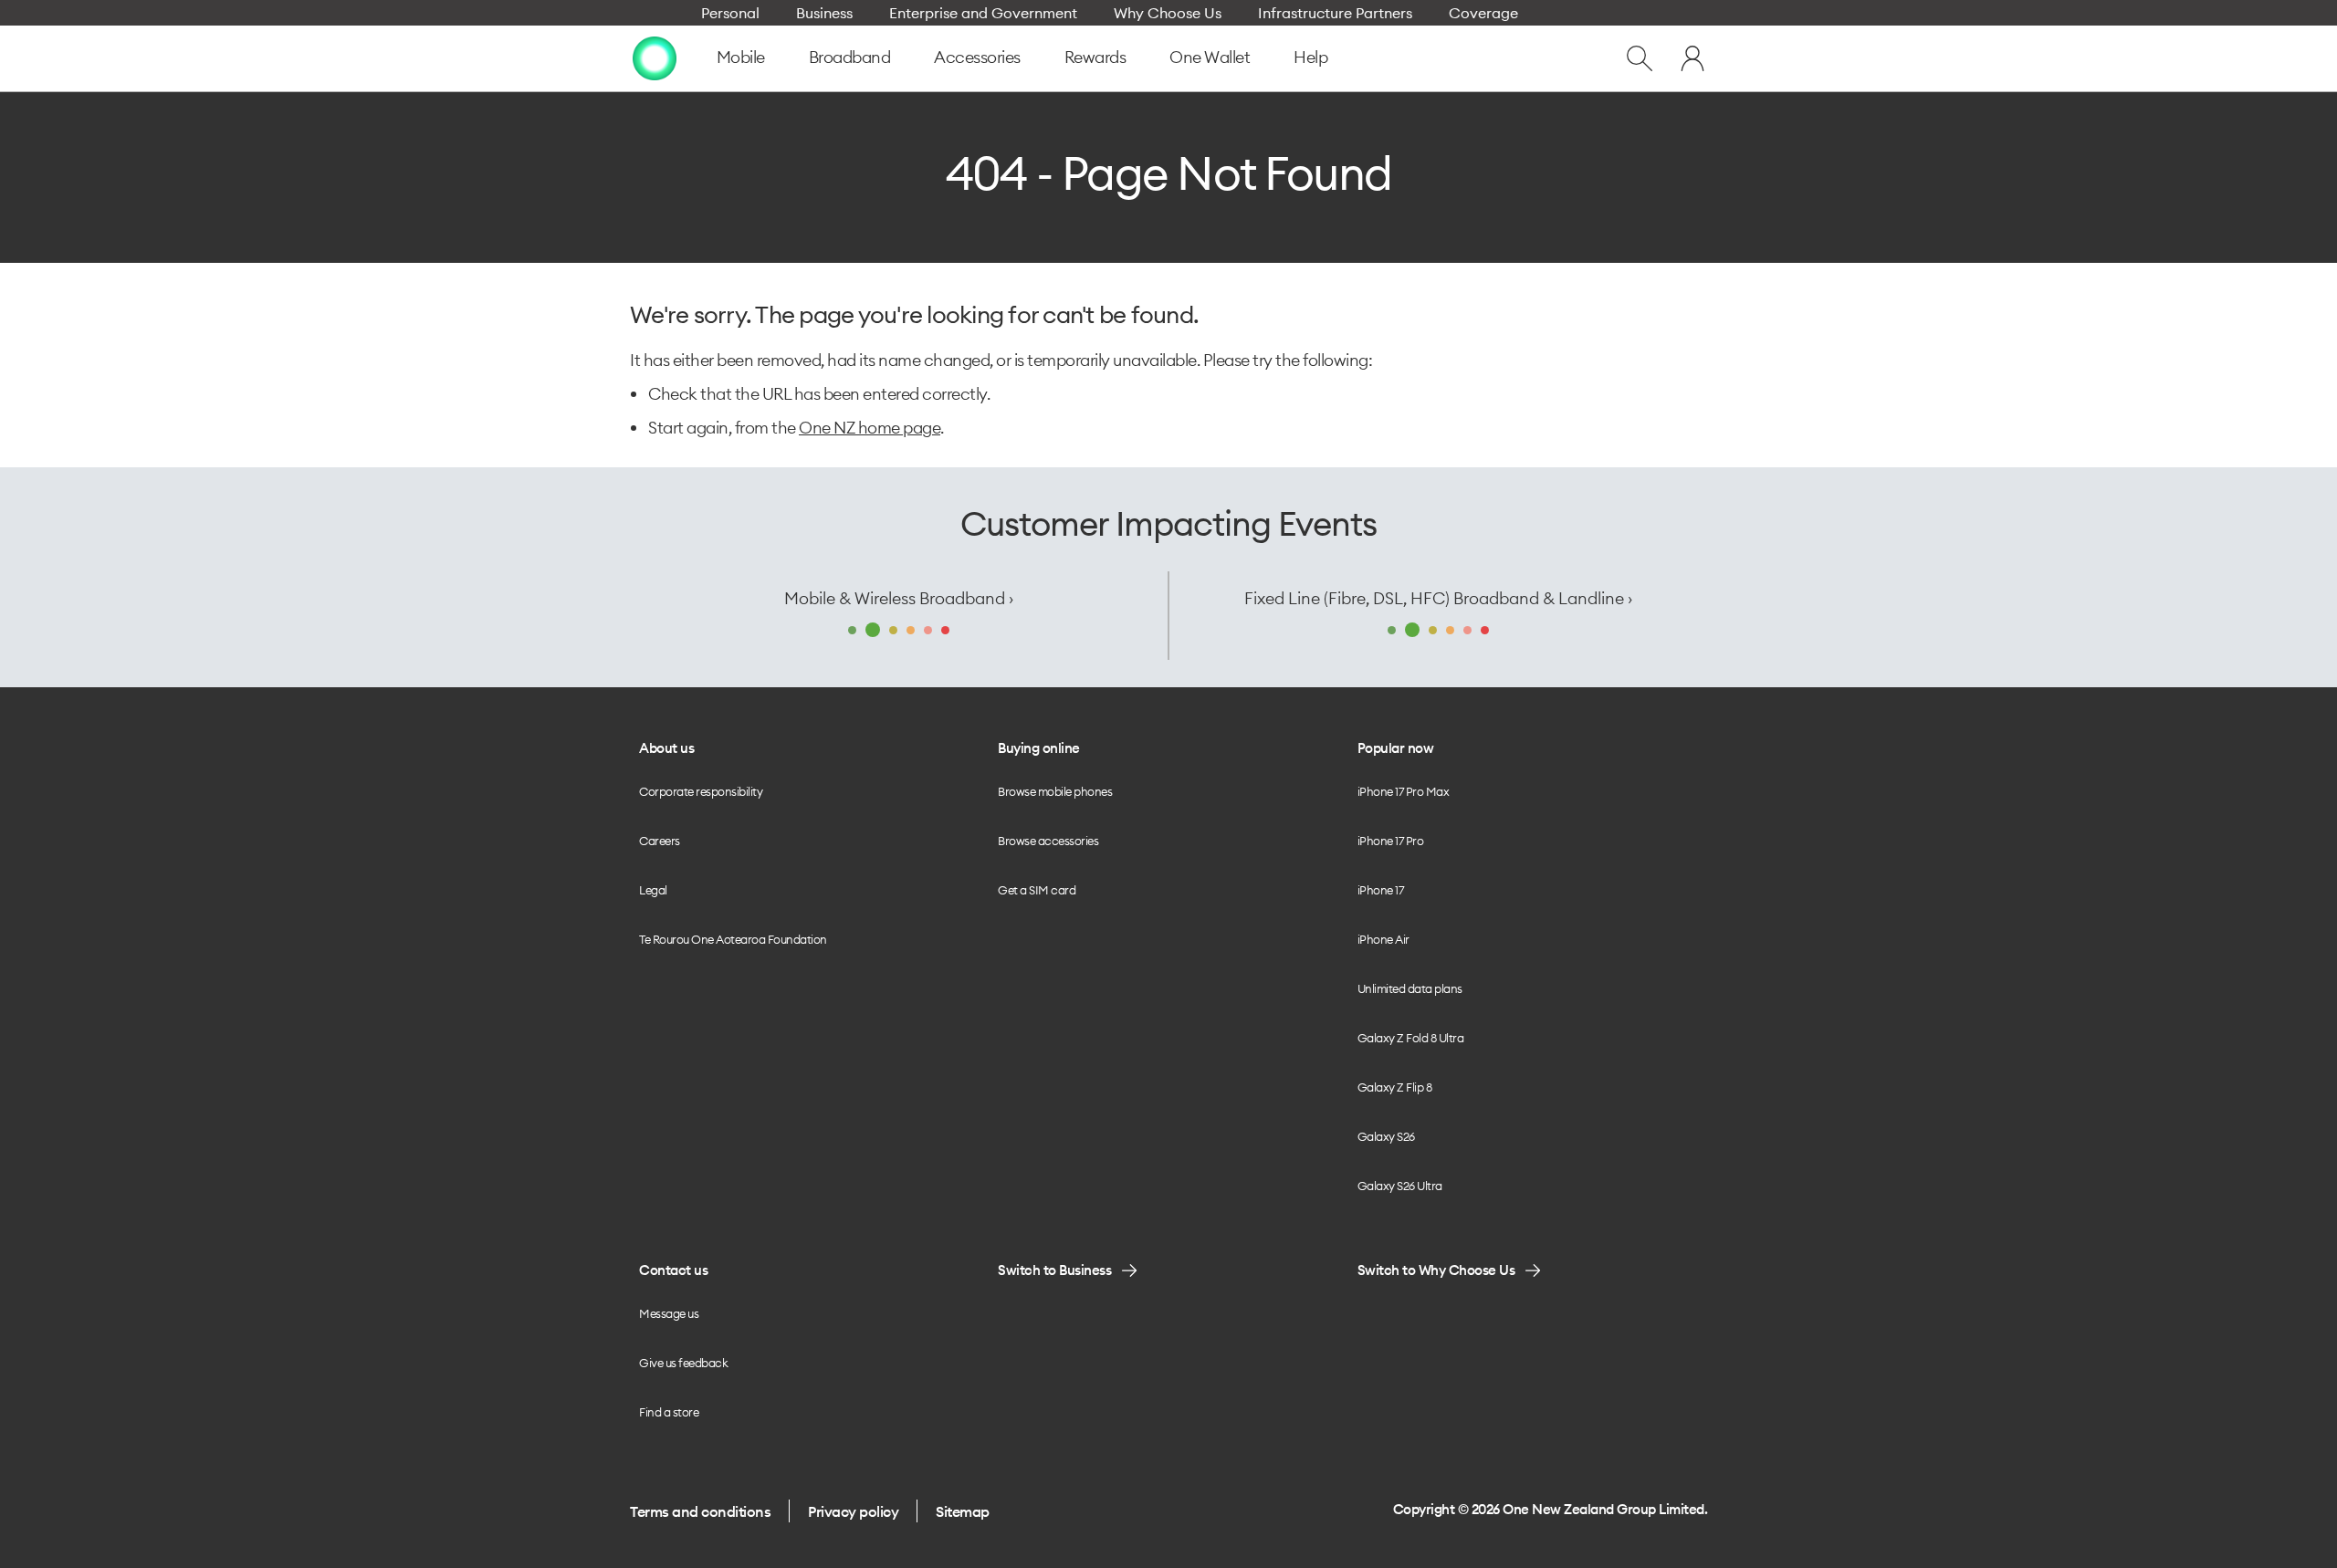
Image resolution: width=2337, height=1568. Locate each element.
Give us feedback (683, 1363)
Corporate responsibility (701, 791)
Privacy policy (853, 1511)
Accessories (977, 57)
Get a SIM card (1037, 890)
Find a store (669, 1412)
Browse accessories (1048, 841)
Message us (669, 1313)
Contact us (673, 1270)
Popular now (1396, 748)
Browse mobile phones (1055, 791)
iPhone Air (1383, 939)
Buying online (1039, 748)
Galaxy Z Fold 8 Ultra (1411, 1038)
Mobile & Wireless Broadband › (899, 598)
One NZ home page (870, 428)
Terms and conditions (700, 1511)
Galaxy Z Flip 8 (1395, 1087)
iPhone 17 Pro (1391, 841)
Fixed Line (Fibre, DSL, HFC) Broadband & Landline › (1438, 598)
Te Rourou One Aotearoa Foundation (733, 939)
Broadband (850, 57)
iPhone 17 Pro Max (1404, 791)
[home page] (655, 58)
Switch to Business (1054, 1270)
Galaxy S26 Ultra (1400, 1186)
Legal (653, 890)
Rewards (1095, 57)
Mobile (741, 57)
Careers (660, 841)
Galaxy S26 (1386, 1136)
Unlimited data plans (1410, 988)
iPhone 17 (1381, 890)
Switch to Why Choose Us (1436, 1270)
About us (666, 748)
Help (1310, 57)
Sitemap (963, 1511)
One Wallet (1210, 57)
